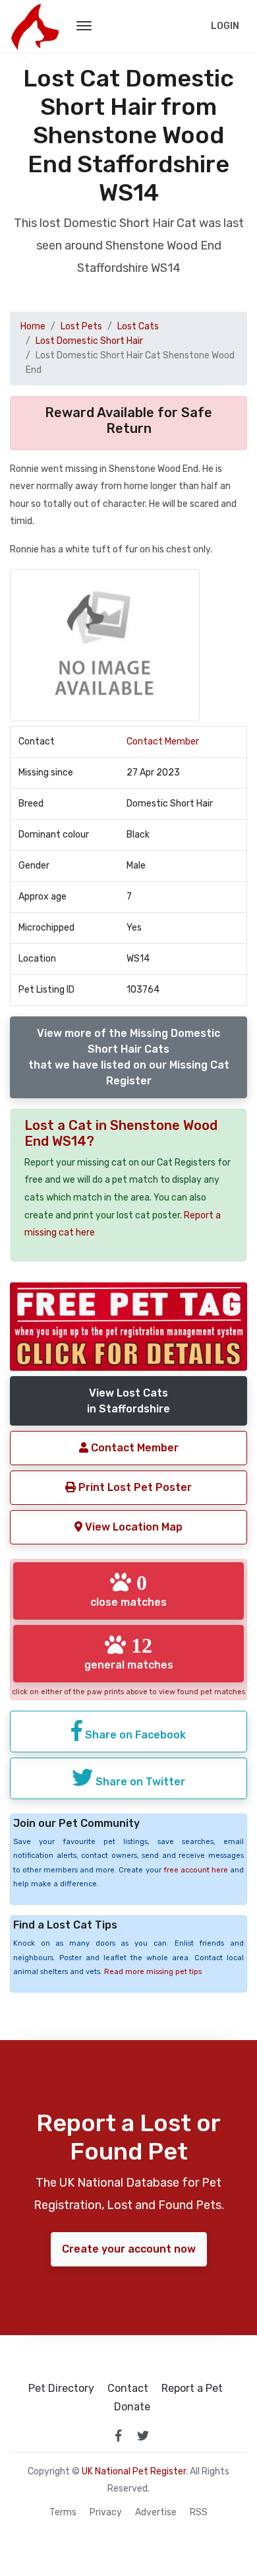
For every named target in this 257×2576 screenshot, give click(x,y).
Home (33, 326)
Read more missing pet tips (153, 1972)
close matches (128, 1590)
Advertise (156, 2513)
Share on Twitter (139, 1782)
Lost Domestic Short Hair (89, 341)
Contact (128, 2389)
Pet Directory (61, 2389)
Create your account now (129, 2249)
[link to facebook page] (118, 2435)
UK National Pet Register (134, 2471)
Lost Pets (81, 326)
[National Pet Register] (35, 26)
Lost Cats (138, 326)
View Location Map (132, 1527)
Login (225, 26)
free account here (196, 1870)
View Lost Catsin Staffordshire (128, 1401)
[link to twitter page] (143, 2435)
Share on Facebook (134, 1735)
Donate (132, 2407)
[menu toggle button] (84, 26)
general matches (129, 1653)
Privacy (106, 2513)
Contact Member (163, 742)
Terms (63, 2513)
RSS (199, 2513)
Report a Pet (192, 2389)
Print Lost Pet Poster (134, 1487)
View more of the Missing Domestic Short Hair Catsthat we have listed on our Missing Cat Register (129, 1057)
